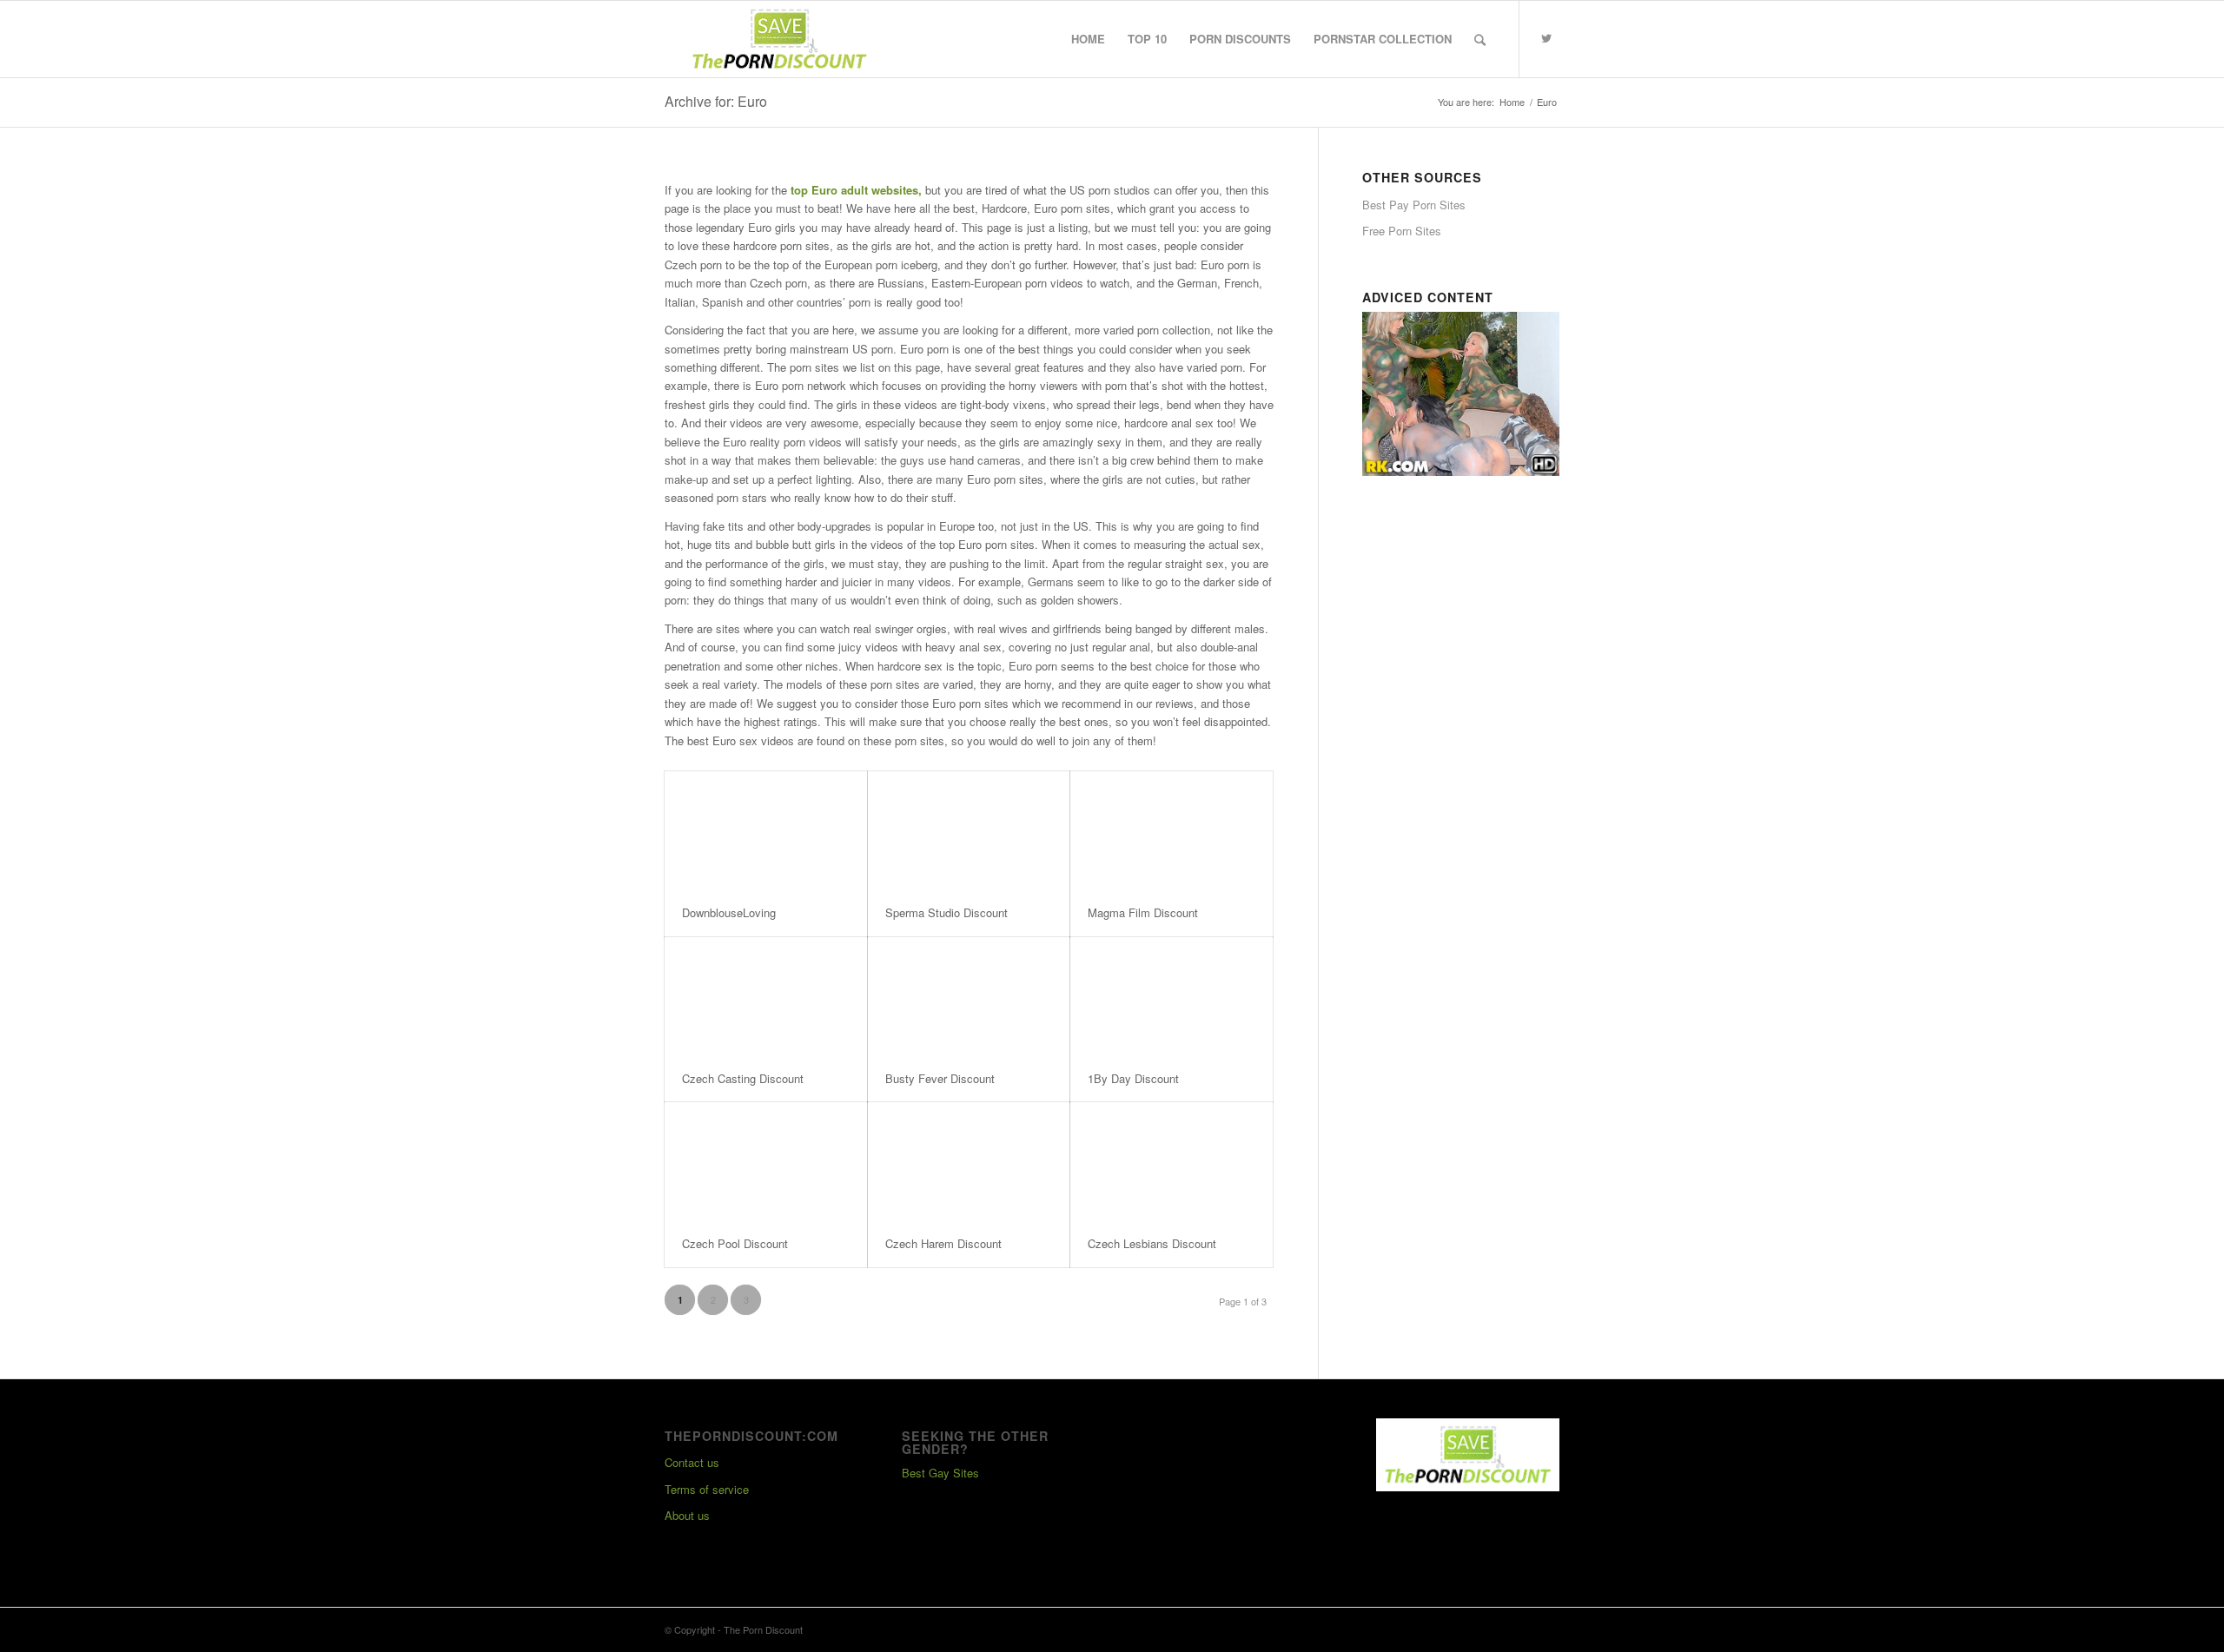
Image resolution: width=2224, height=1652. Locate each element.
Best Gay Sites (940, 1473)
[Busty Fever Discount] (969, 996)
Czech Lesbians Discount (1152, 1243)
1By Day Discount (1133, 1078)
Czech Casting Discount (743, 1078)
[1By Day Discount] (1172, 996)
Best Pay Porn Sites (1414, 205)
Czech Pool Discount (735, 1243)
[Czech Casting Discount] (766, 996)
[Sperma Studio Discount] (969, 830)
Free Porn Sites (1402, 231)
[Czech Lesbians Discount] (1172, 1161)
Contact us (692, 1462)
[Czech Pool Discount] (766, 1161)
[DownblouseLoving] (766, 830)
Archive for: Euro (716, 101)
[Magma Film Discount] (1172, 830)
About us (687, 1515)
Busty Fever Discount (940, 1078)
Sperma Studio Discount (947, 912)
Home (1512, 102)
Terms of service (707, 1489)
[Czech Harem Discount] (969, 1161)
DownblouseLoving (729, 912)
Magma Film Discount (1143, 912)
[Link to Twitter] (1546, 38)
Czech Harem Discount (943, 1243)
